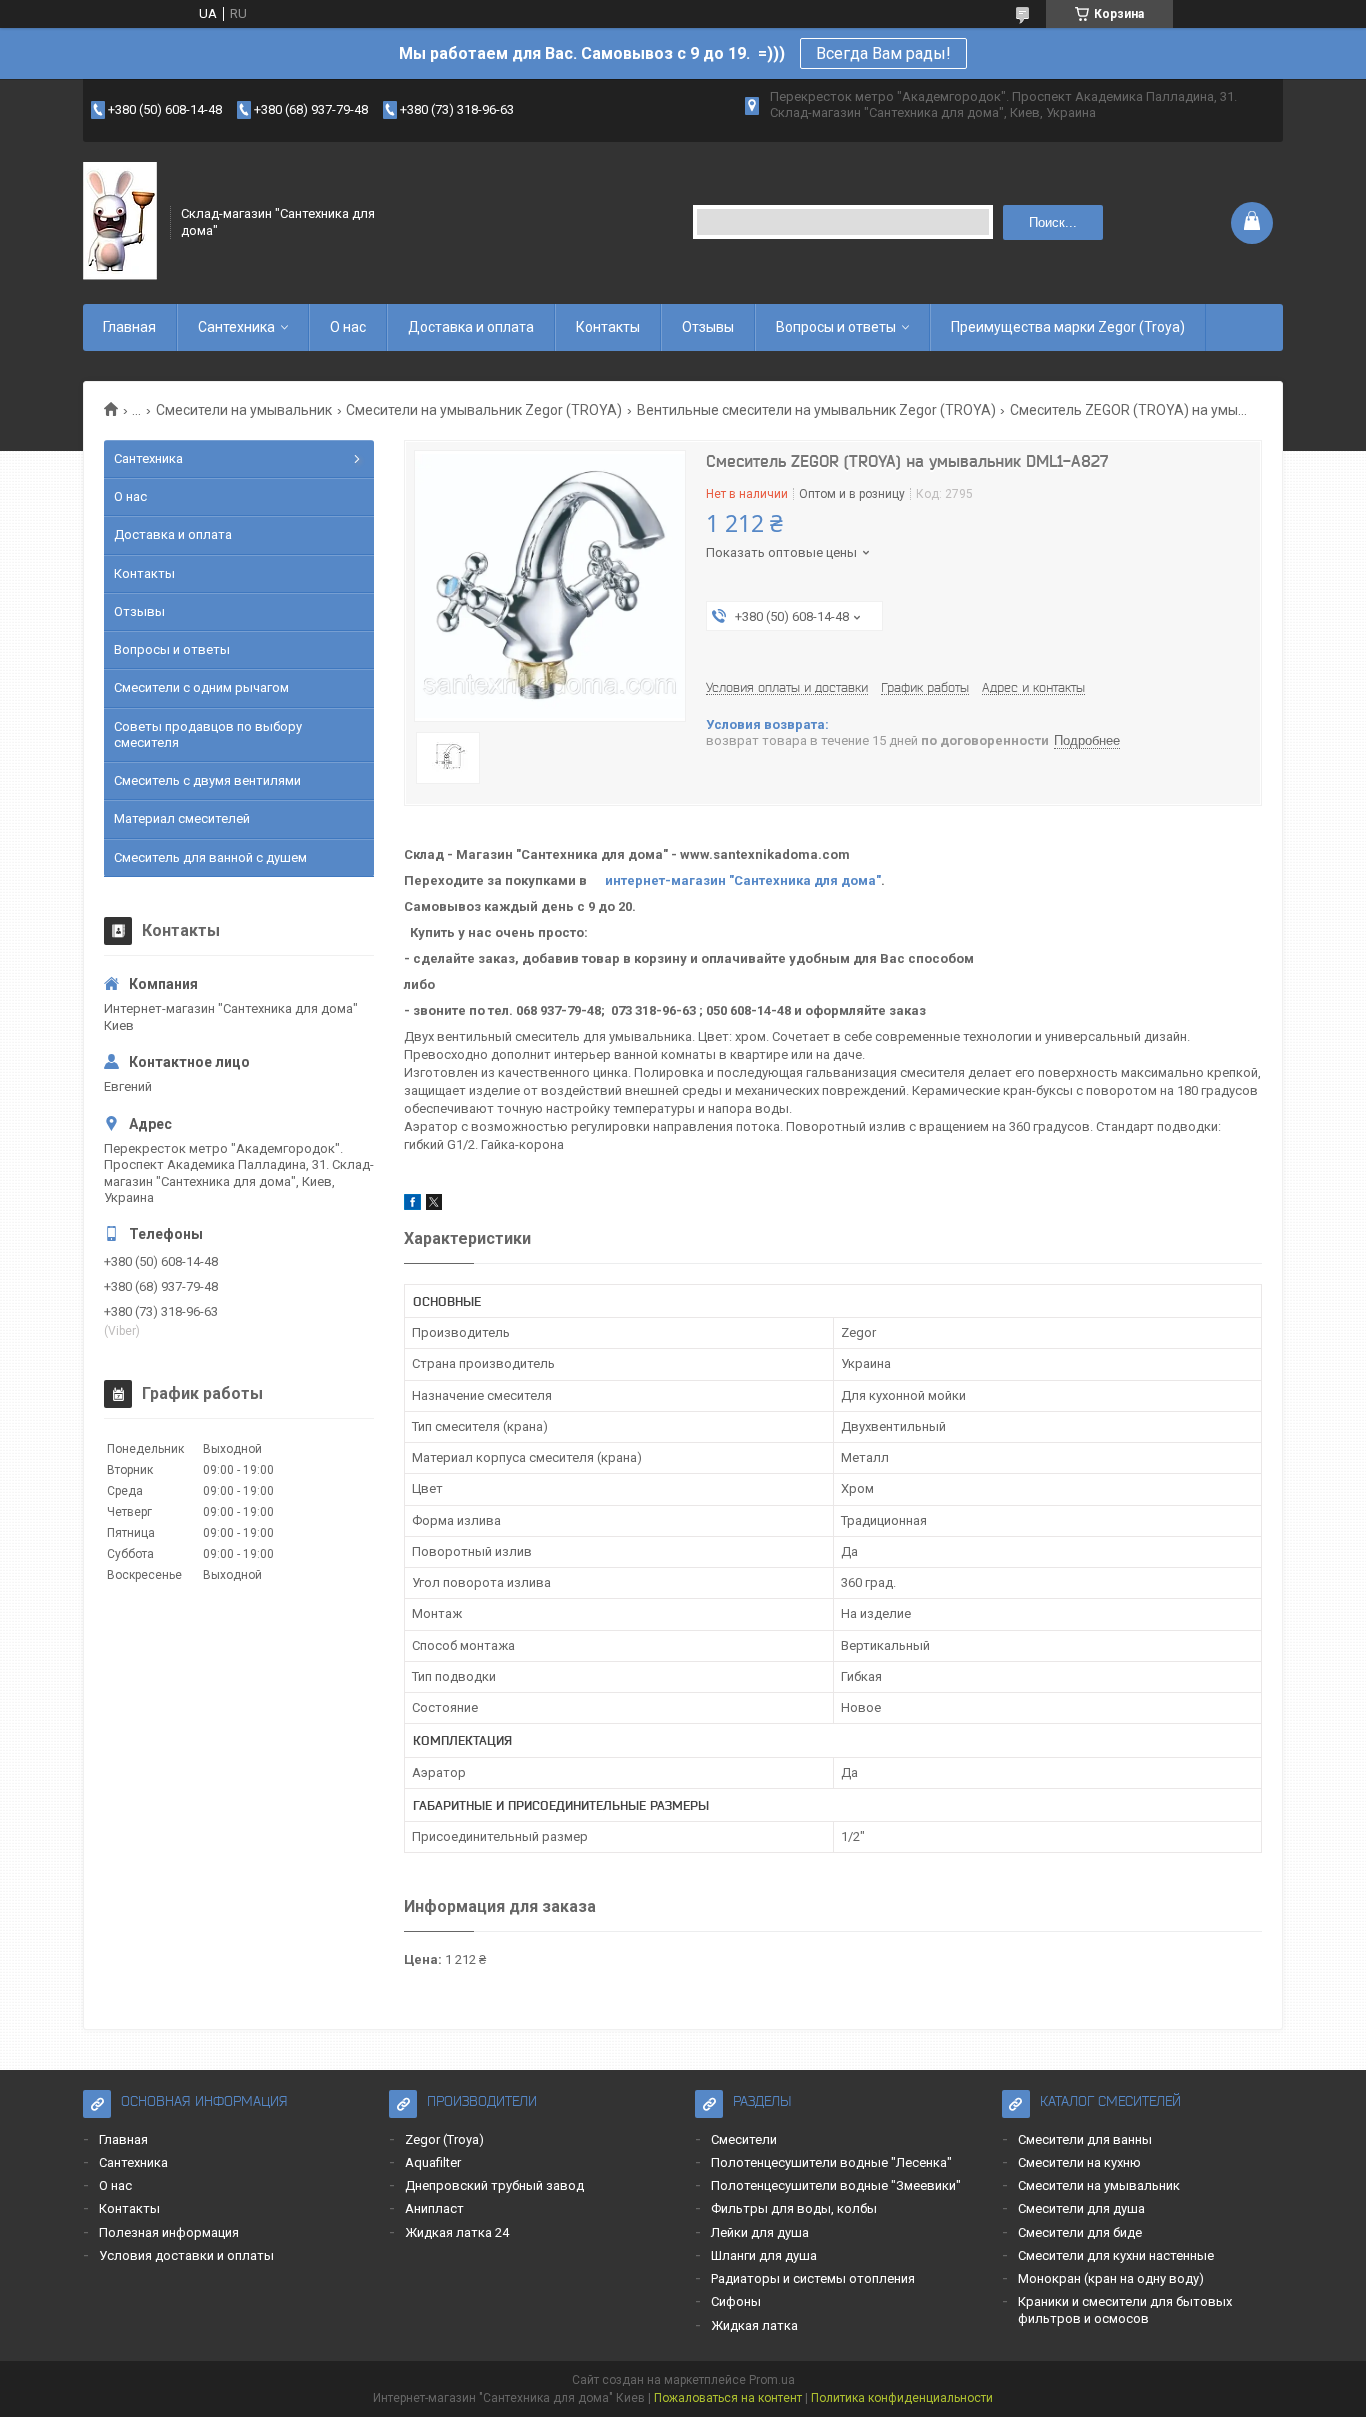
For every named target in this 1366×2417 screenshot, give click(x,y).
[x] (434, 1205)
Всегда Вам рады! (883, 53)
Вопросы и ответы (836, 327)
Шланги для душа (764, 2255)
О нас (348, 327)
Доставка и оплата (471, 327)
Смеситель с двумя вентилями (207, 780)
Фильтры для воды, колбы (794, 2208)
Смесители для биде (1080, 2232)
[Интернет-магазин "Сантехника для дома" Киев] (120, 222)
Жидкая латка (754, 2325)
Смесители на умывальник (244, 410)
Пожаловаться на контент (728, 2398)
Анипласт (434, 2208)
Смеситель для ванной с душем (210, 857)
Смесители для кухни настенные (1116, 2255)
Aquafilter (433, 2162)
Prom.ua (772, 2380)
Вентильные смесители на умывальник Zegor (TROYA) (816, 410)
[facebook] (412, 1205)
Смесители (744, 2139)
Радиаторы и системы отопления (813, 2278)
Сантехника (236, 327)
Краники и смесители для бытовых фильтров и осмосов (1125, 2309)
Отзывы (708, 327)
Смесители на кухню (1079, 2162)
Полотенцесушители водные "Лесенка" (831, 2162)
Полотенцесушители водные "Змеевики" (836, 2185)
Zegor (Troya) (444, 2139)
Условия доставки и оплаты (186, 2255)
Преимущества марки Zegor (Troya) (1068, 327)
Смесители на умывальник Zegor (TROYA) (484, 410)
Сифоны (736, 2301)
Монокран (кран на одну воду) (1111, 2278)
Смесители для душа (1081, 2208)
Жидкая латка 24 (457, 2232)
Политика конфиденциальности (902, 2398)
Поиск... (1053, 222)
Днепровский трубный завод (494, 2185)
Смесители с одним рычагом (201, 687)
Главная (129, 327)
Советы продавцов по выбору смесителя (208, 734)
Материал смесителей (182, 818)
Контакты (608, 327)
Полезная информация (169, 2232)
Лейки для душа (760, 2232)
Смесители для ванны (1085, 2139)
